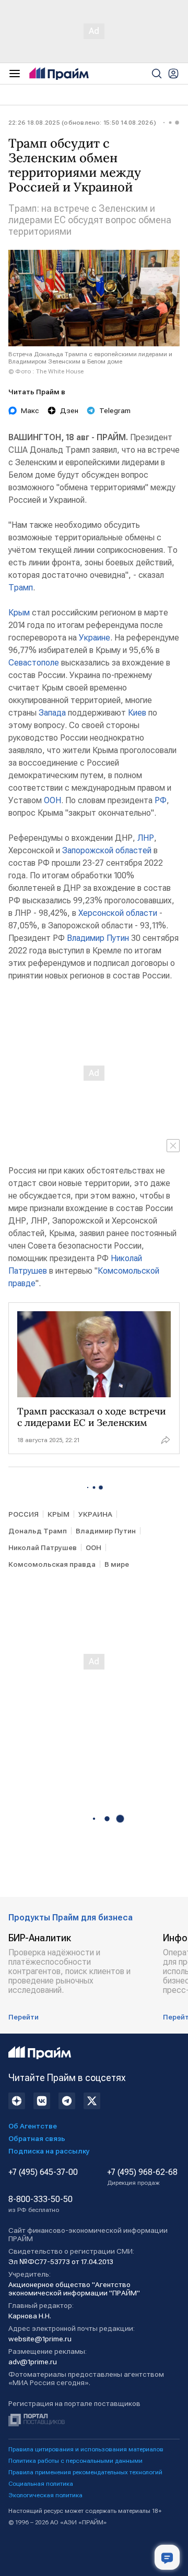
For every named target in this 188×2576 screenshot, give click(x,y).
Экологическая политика (45, 2495)
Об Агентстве (33, 2126)
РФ (161, 800)
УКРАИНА (95, 1514)
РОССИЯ (23, 1514)
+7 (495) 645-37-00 (43, 2172)
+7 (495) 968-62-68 (142, 2177)
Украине (95, 638)
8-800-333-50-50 (40, 2204)
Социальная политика (41, 2484)
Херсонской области (118, 913)
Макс (30, 410)
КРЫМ (58, 1514)
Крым (19, 613)
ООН (52, 800)
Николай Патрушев (43, 1547)
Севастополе (34, 663)
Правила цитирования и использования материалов (86, 2449)
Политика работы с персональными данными (75, 2461)
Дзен (69, 410)
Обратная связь (37, 2138)
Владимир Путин (98, 938)
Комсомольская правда (52, 1564)
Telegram (115, 410)
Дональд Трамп (38, 1531)
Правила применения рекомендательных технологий (85, 2472)
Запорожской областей (107, 850)
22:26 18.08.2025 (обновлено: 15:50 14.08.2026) (82, 123)
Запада (52, 713)
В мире (117, 1564)
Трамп (21, 588)
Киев (137, 713)
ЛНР (146, 838)
